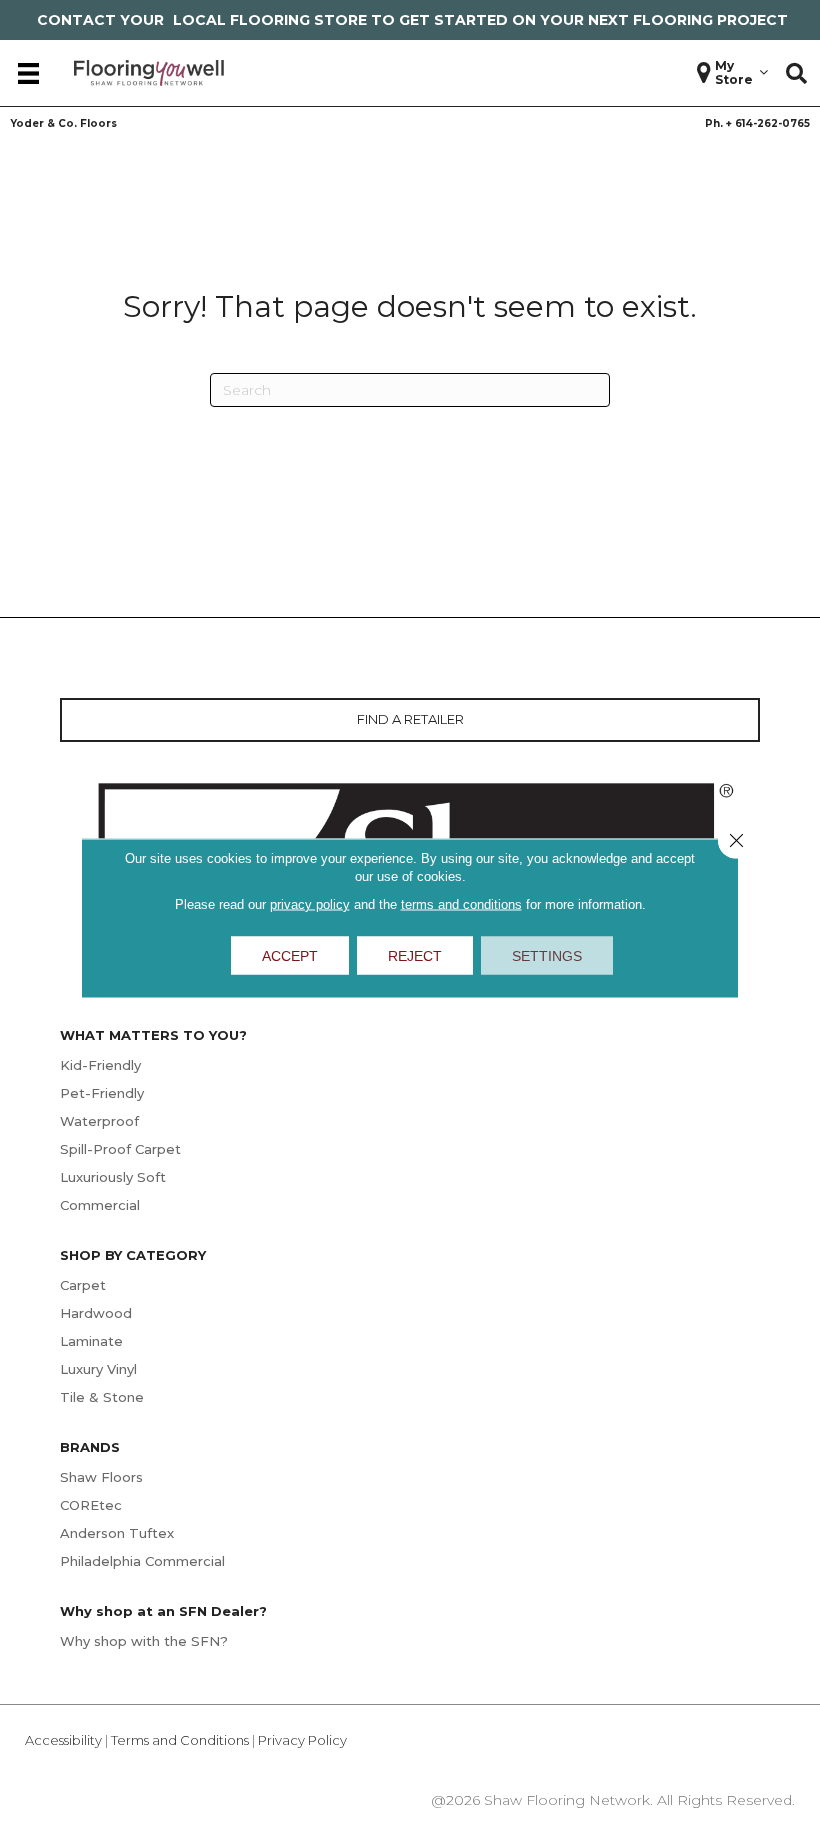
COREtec (91, 1505)
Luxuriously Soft (113, 1177)
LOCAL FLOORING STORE (270, 20)
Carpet (83, 1285)
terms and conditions (461, 903)
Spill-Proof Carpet (120, 1149)
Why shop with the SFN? (144, 1641)
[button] (796, 73)
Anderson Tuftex (117, 1533)
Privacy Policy (302, 1740)
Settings (547, 955)
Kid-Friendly (100, 1065)
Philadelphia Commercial (142, 1561)
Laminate (91, 1341)
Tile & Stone (102, 1397)
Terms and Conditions (180, 1740)
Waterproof (99, 1121)
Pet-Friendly (102, 1093)
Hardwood (96, 1313)
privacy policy (310, 903)
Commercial (100, 1205)
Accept (290, 955)
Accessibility (63, 1740)
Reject (415, 955)
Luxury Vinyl (98, 1369)
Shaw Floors (101, 1477)
